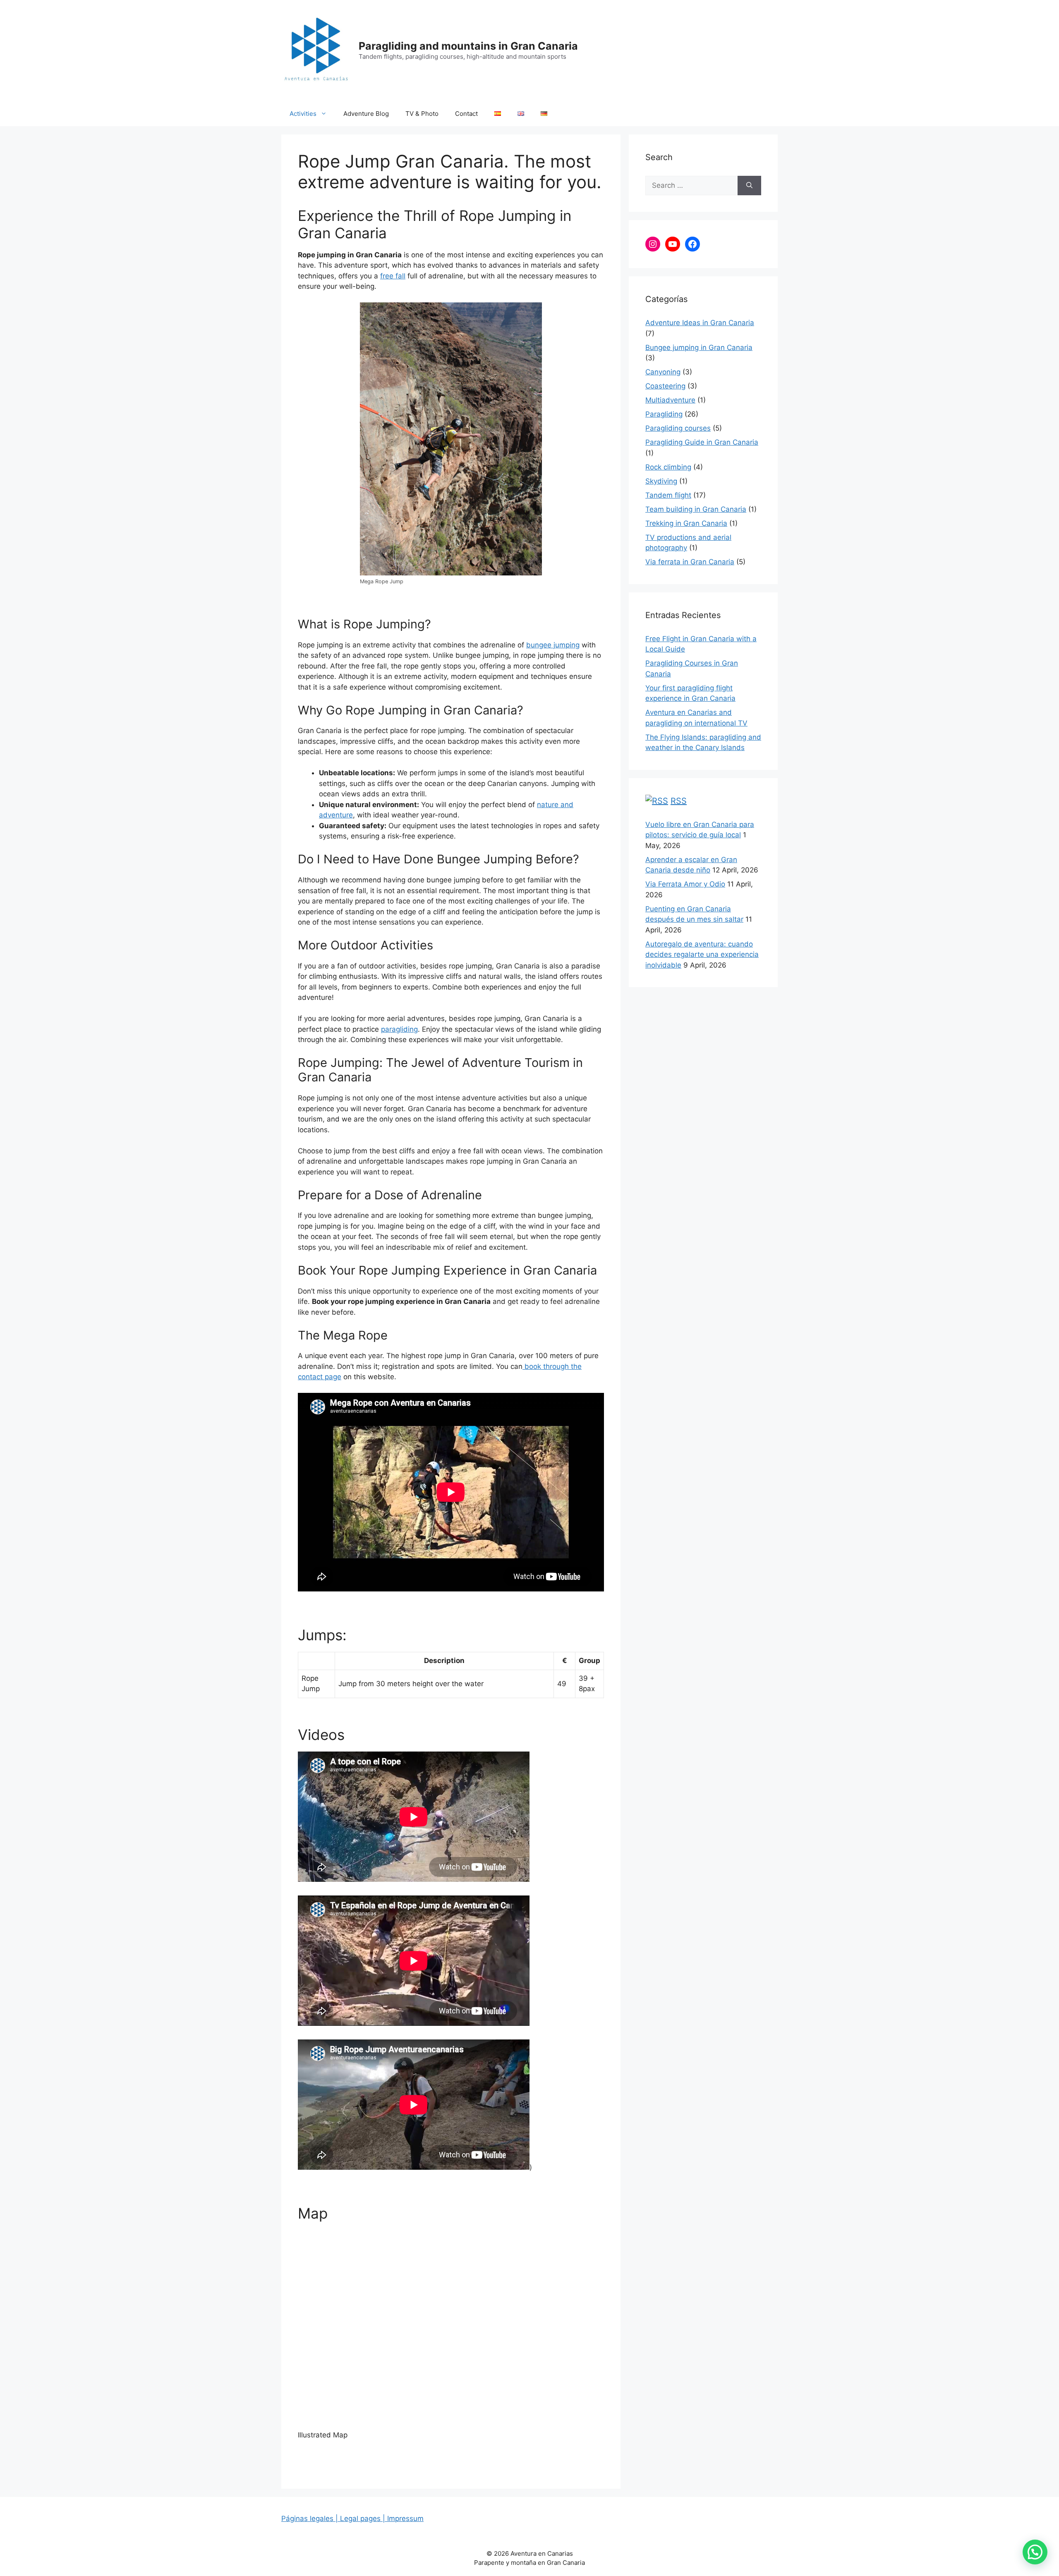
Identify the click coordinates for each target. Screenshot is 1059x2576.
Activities (303, 114)
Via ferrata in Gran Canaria (690, 562)
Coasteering (665, 386)
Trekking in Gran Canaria (686, 523)
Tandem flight (668, 495)
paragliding (399, 1029)
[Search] (749, 186)
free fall (393, 276)
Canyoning (663, 372)
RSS (679, 801)
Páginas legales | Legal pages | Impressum (352, 2518)
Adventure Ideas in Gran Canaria (700, 323)
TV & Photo (422, 114)
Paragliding (664, 414)
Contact (466, 114)
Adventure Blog (366, 114)
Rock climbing (668, 467)
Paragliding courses (678, 428)
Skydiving (661, 481)
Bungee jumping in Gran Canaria (699, 347)
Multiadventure (670, 400)
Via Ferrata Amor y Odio (685, 884)
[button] (1035, 2552)
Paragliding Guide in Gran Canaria (702, 442)
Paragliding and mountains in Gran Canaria (468, 46)
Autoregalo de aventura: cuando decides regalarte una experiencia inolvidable (702, 955)
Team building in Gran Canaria (696, 509)
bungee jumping (553, 645)
